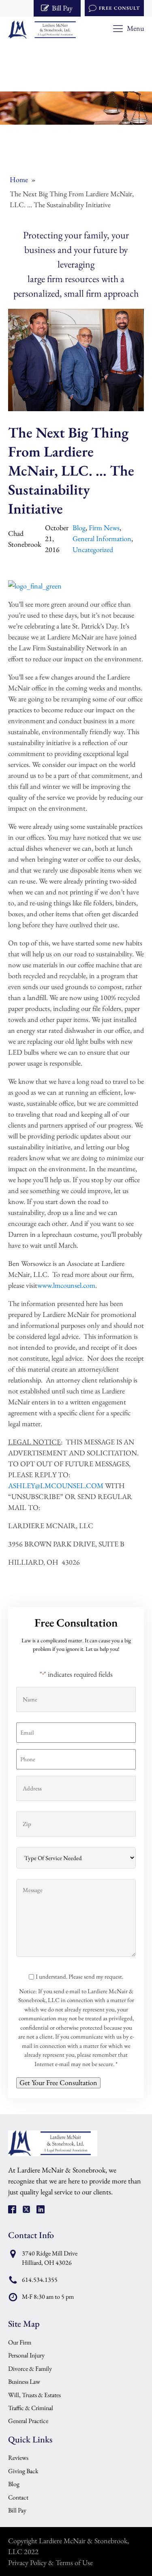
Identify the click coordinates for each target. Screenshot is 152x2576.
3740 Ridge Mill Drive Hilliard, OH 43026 (50, 2258)
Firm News (104, 528)
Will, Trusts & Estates (34, 2395)
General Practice (28, 2421)
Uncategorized (93, 549)
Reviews (18, 2458)
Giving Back (23, 2471)
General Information (102, 538)
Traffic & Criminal (31, 2408)
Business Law (24, 2382)
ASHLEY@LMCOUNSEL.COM (56, 1486)
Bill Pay (17, 2510)
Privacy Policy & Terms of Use (50, 2562)
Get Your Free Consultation (58, 2082)
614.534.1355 (40, 2280)
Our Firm (20, 2342)
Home (19, 179)
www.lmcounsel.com (66, 1285)
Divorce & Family (30, 2369)
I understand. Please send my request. (79, 1976)
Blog (79, 528)
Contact (18, 2497)
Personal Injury (26, 2355)
